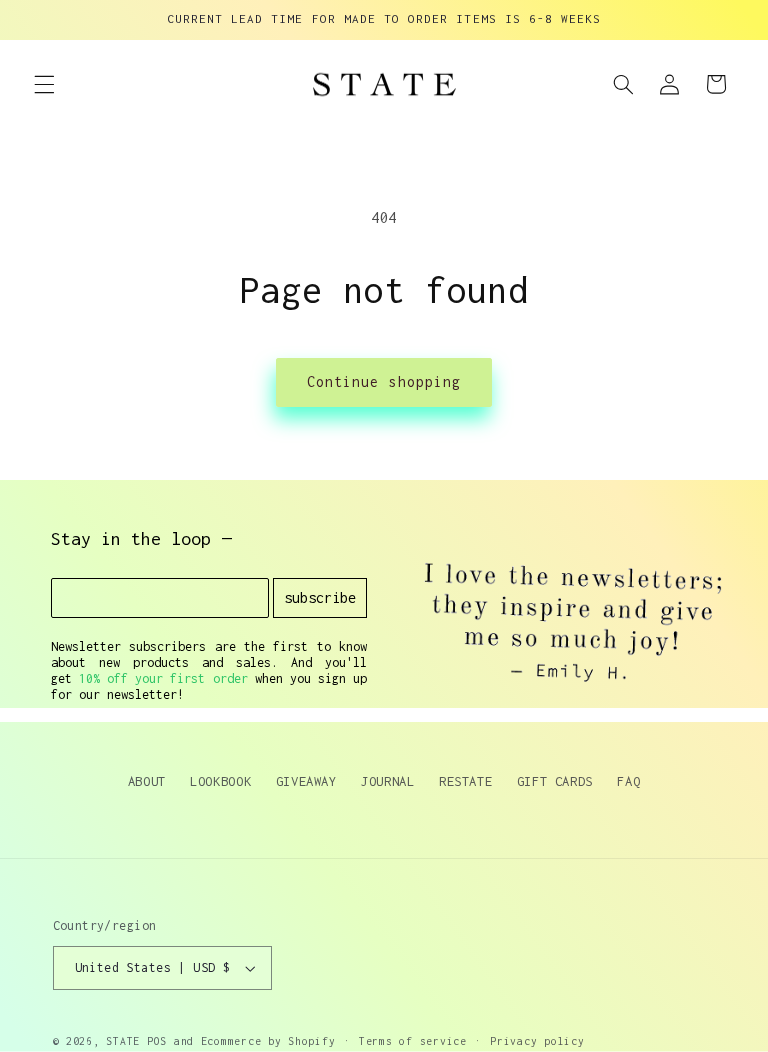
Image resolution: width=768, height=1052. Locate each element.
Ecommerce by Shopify (268, 1041)
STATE (123, 1041)
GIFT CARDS (555, 781)
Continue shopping (384, 381)
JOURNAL (387, 781)
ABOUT (147, 781)
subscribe (320, 597)
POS (157, 1041)
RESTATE (465, 781)
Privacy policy (537, 1041)
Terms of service (413, 1041)
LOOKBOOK (220, 781)
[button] (44, 84)
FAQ (628, 781)
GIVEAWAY (306, 781)
